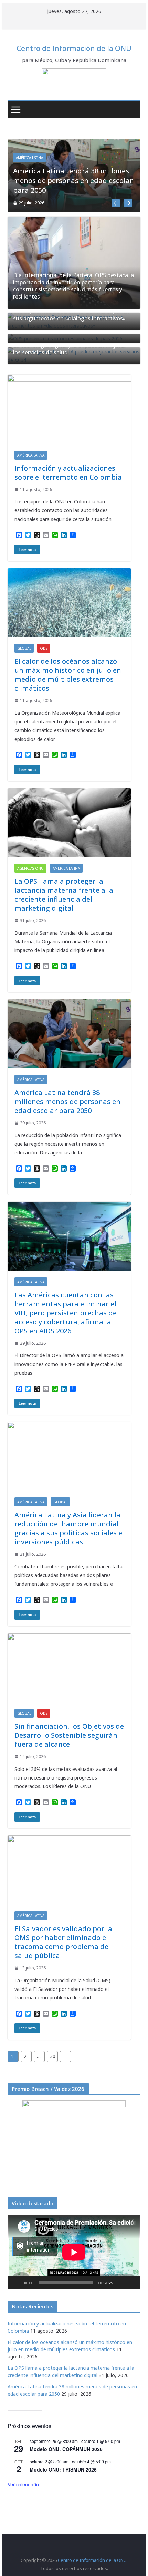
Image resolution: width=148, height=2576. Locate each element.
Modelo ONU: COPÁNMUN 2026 (66, 2449)
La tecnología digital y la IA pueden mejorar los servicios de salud (70, 349)
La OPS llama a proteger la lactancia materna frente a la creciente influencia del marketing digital (64, 895)
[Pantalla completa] (131, 2283)
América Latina (29, 158)
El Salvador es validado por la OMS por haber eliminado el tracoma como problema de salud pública (63, 1942)
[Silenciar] (120, 2283)
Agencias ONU (30, 868)
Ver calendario (23, 2484)
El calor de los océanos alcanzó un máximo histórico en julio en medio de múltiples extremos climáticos (68, 675)
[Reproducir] (17, 2283)
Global (24, 648)
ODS (44, 648)
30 (53, 2056)
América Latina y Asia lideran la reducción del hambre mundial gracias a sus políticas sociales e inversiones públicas (68, 1528)
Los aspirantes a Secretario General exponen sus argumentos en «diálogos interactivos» (71, 315)
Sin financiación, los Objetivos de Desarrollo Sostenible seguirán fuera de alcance (69, 1735)
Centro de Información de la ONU (74, 48)
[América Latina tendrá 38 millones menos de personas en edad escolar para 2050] (74, 143)
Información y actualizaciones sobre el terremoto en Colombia (68, 473)
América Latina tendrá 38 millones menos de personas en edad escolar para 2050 (73, 181)
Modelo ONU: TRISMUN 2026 (63, 2469)
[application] (74, 2252)
